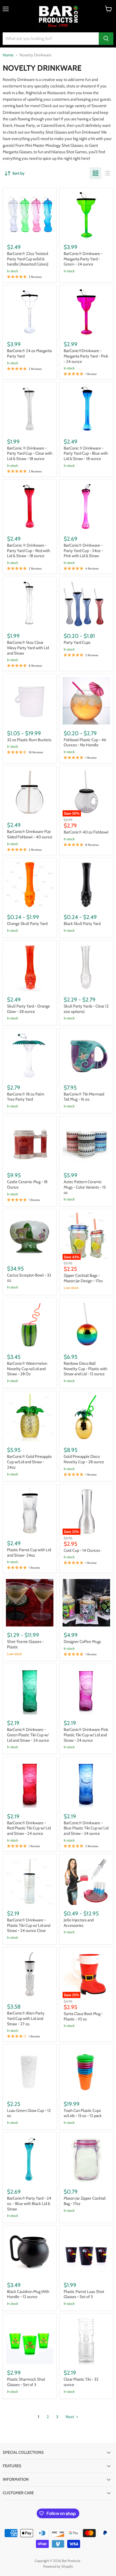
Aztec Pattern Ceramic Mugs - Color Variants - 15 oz (85, 1187)
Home (8, 55)
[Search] (106, 39)
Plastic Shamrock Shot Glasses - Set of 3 (26, 2382)
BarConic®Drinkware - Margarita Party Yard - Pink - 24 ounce (86, 356)
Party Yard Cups (77, 642)
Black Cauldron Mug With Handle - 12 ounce (28, 2294)
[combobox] (51, 39)
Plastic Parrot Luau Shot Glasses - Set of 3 (84, 2294)
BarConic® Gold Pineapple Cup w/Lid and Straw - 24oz (29, 1462)
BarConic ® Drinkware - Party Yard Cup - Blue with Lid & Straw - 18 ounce (86, 453)
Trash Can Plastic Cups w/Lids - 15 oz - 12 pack (83, 2113)
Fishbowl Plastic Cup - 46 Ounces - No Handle (85, 743)
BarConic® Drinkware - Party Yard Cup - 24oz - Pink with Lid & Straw (83, 551)
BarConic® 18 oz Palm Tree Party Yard (26, 1097)
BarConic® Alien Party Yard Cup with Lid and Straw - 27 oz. (26, 2018)
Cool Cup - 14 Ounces (82, 1550)
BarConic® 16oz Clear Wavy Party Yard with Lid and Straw (28, 648)
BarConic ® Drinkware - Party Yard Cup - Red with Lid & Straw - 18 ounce (29, 551)
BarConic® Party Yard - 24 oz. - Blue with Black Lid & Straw (29, 2204)
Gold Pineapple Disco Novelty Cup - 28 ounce (84, 1459)
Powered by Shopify (58, 2566)
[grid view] (95, 173)
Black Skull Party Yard (82, 924)
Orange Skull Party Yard (27, 924)
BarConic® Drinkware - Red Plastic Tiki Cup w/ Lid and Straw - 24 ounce (29, 1828)
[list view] (107, 173)
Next (70, 2417)
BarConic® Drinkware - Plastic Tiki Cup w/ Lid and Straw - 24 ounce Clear (29, 1925)
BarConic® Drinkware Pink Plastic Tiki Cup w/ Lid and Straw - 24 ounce (86, 1735)
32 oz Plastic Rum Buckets (29, 740)
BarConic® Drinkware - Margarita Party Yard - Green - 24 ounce (83, 259)
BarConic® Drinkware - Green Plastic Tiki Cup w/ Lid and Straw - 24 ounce (28, 1735)
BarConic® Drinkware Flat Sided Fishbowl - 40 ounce (30, 834)
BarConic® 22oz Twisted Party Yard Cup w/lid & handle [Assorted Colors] (28, 259)
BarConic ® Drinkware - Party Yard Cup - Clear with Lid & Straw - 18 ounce (30, 453)
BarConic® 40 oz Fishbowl (86, 832)
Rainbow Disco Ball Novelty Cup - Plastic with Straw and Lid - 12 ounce (86, 1369)
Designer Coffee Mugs (82, 1642)
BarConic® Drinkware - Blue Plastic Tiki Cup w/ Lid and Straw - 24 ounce (86, 1828)
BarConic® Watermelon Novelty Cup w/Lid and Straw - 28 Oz (27, 1369)
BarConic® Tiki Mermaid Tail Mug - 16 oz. (84, 1097)
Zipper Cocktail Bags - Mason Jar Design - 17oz (83, 1278)
